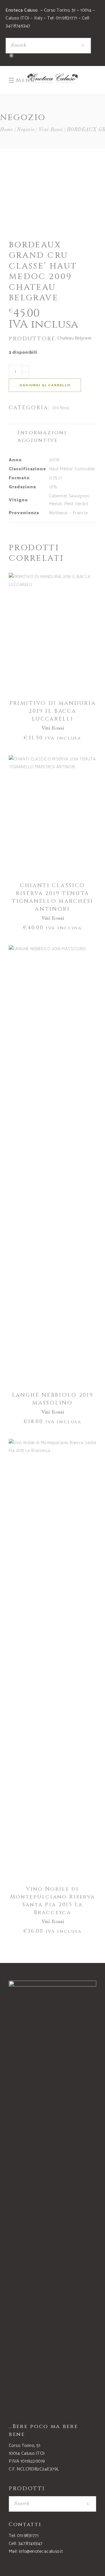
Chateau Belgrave (74, 338)
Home (7, 130)
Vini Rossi (51, 130)
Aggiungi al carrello (45, 385)
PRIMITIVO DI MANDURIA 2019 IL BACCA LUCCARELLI (53, 711)
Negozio (26, 130)
